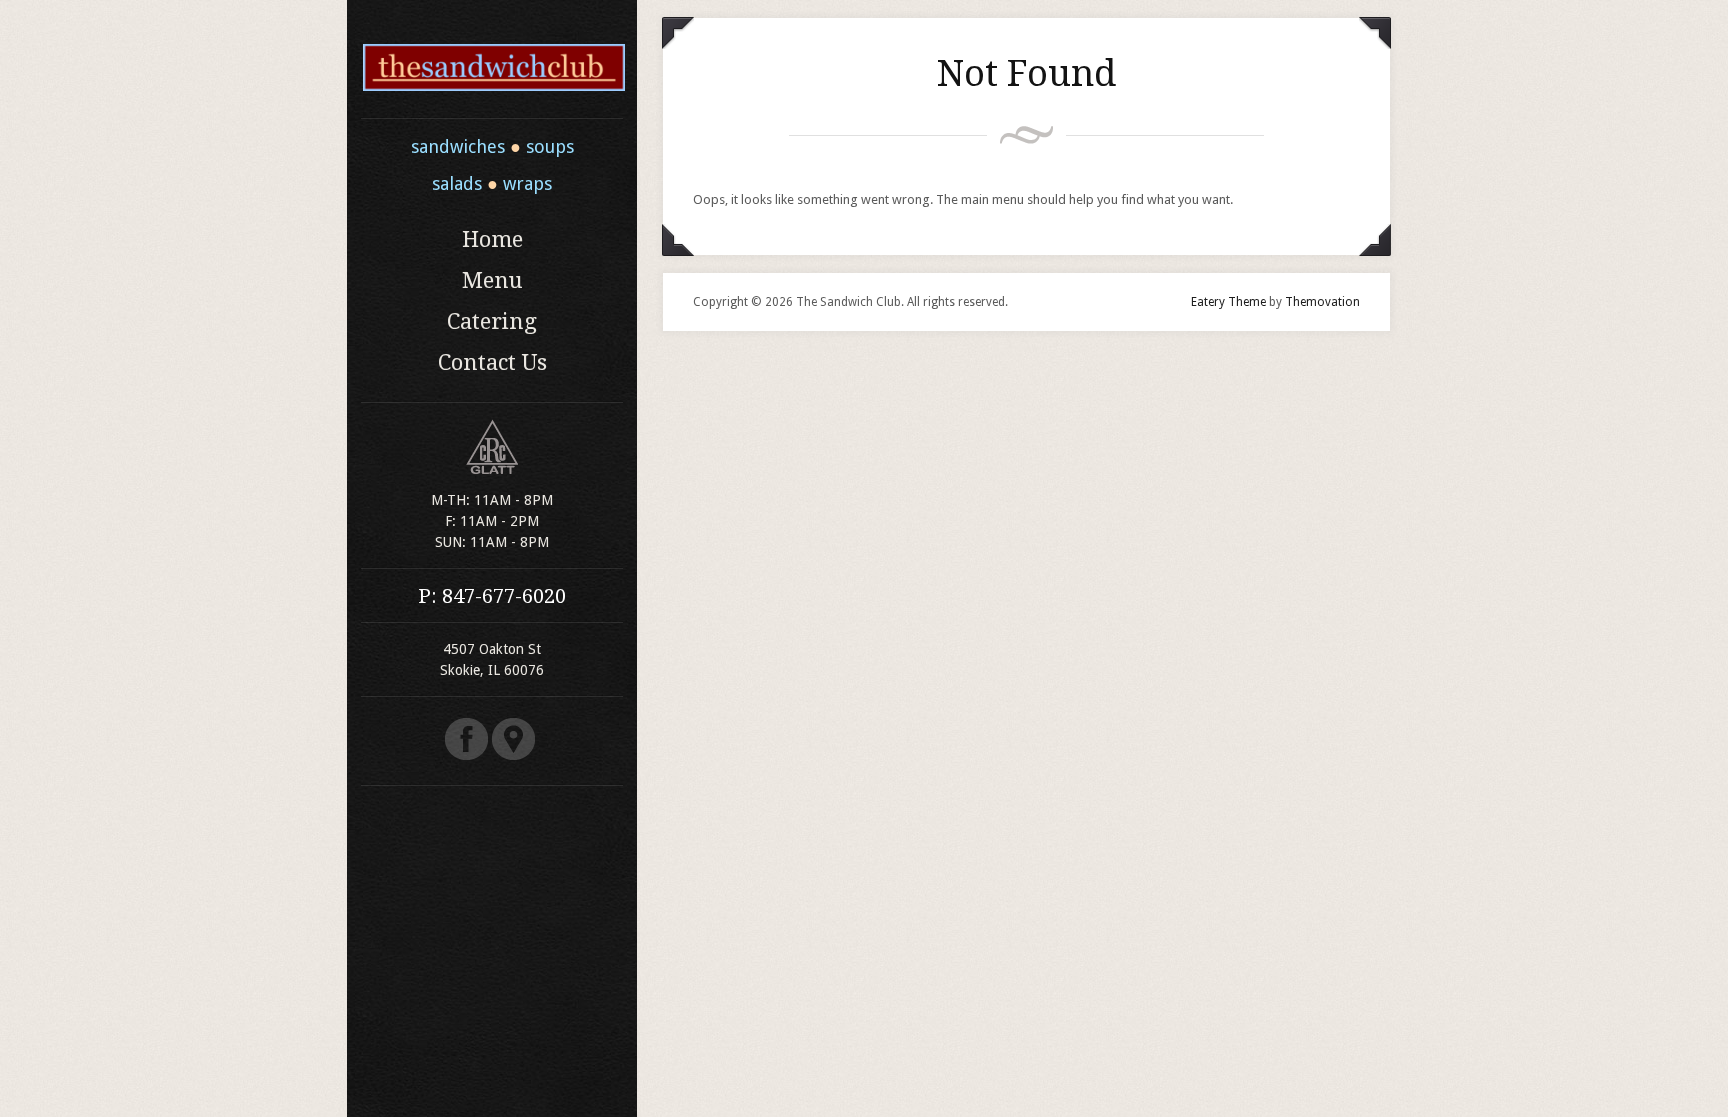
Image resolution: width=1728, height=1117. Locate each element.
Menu (492, 280)
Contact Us (492, 362)
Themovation (1322, 302)
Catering (492, 321)
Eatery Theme (1228, 302)
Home (492, 239)
